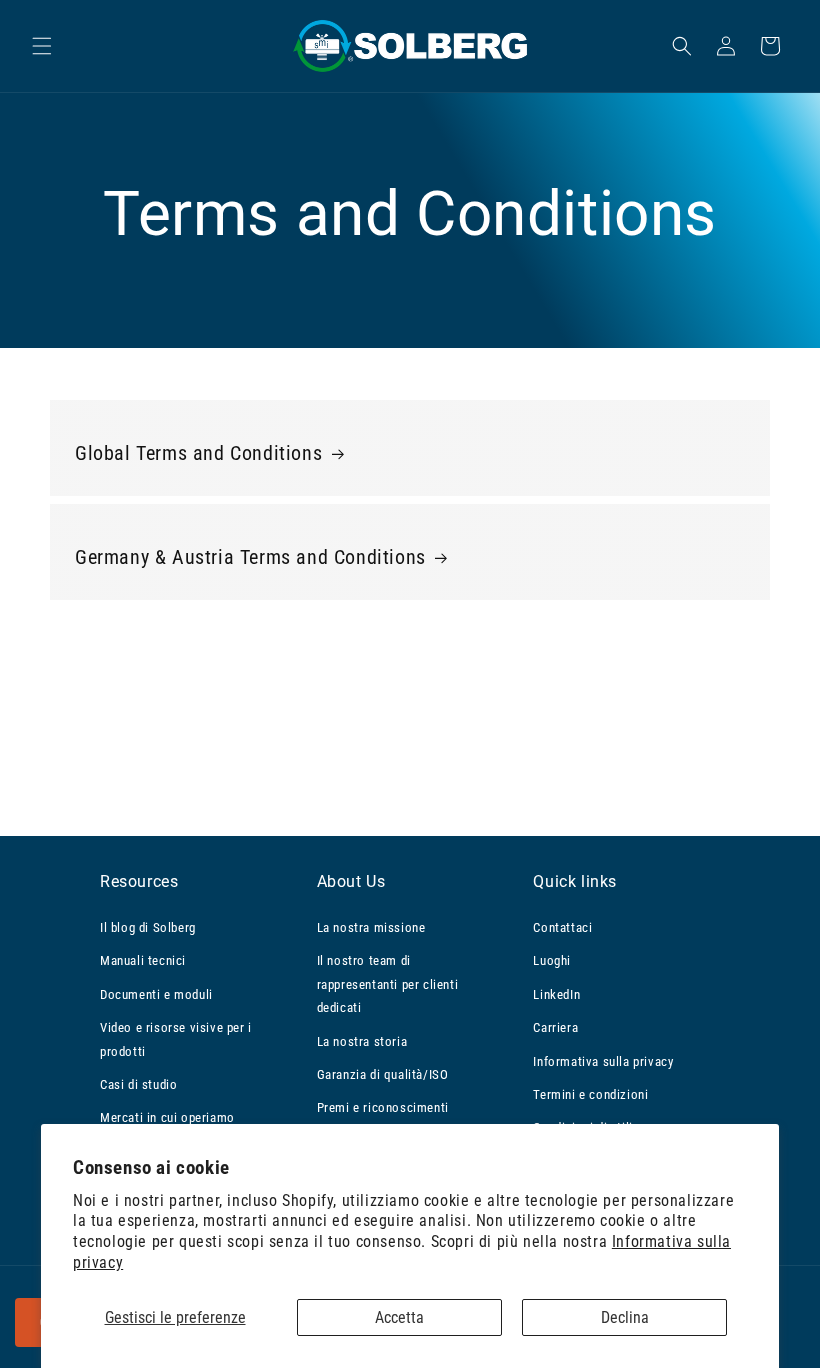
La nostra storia (362, 1041)
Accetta (399, 1317)
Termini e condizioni (590, 1094)
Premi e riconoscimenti (383, 1107)
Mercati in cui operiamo (167, 1117)
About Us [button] (351, 881)
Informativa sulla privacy (603, 1061)
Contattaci (562, 927)
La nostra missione (371, 927)
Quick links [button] (575, 881)
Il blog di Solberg (148, 927)
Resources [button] (139, 881)
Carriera (555, 1027)
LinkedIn (556, 994)
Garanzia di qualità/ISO (383, 1074)
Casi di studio (138, 1084)
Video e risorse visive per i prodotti (176, 1039)
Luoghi (552, 960)
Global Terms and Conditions (198, 453)
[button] (42, 46)
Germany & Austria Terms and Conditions (250, 557)
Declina (625, 1317)
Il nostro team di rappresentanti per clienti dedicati (388, 984)
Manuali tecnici (143, 960)
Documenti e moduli (156, 994)
